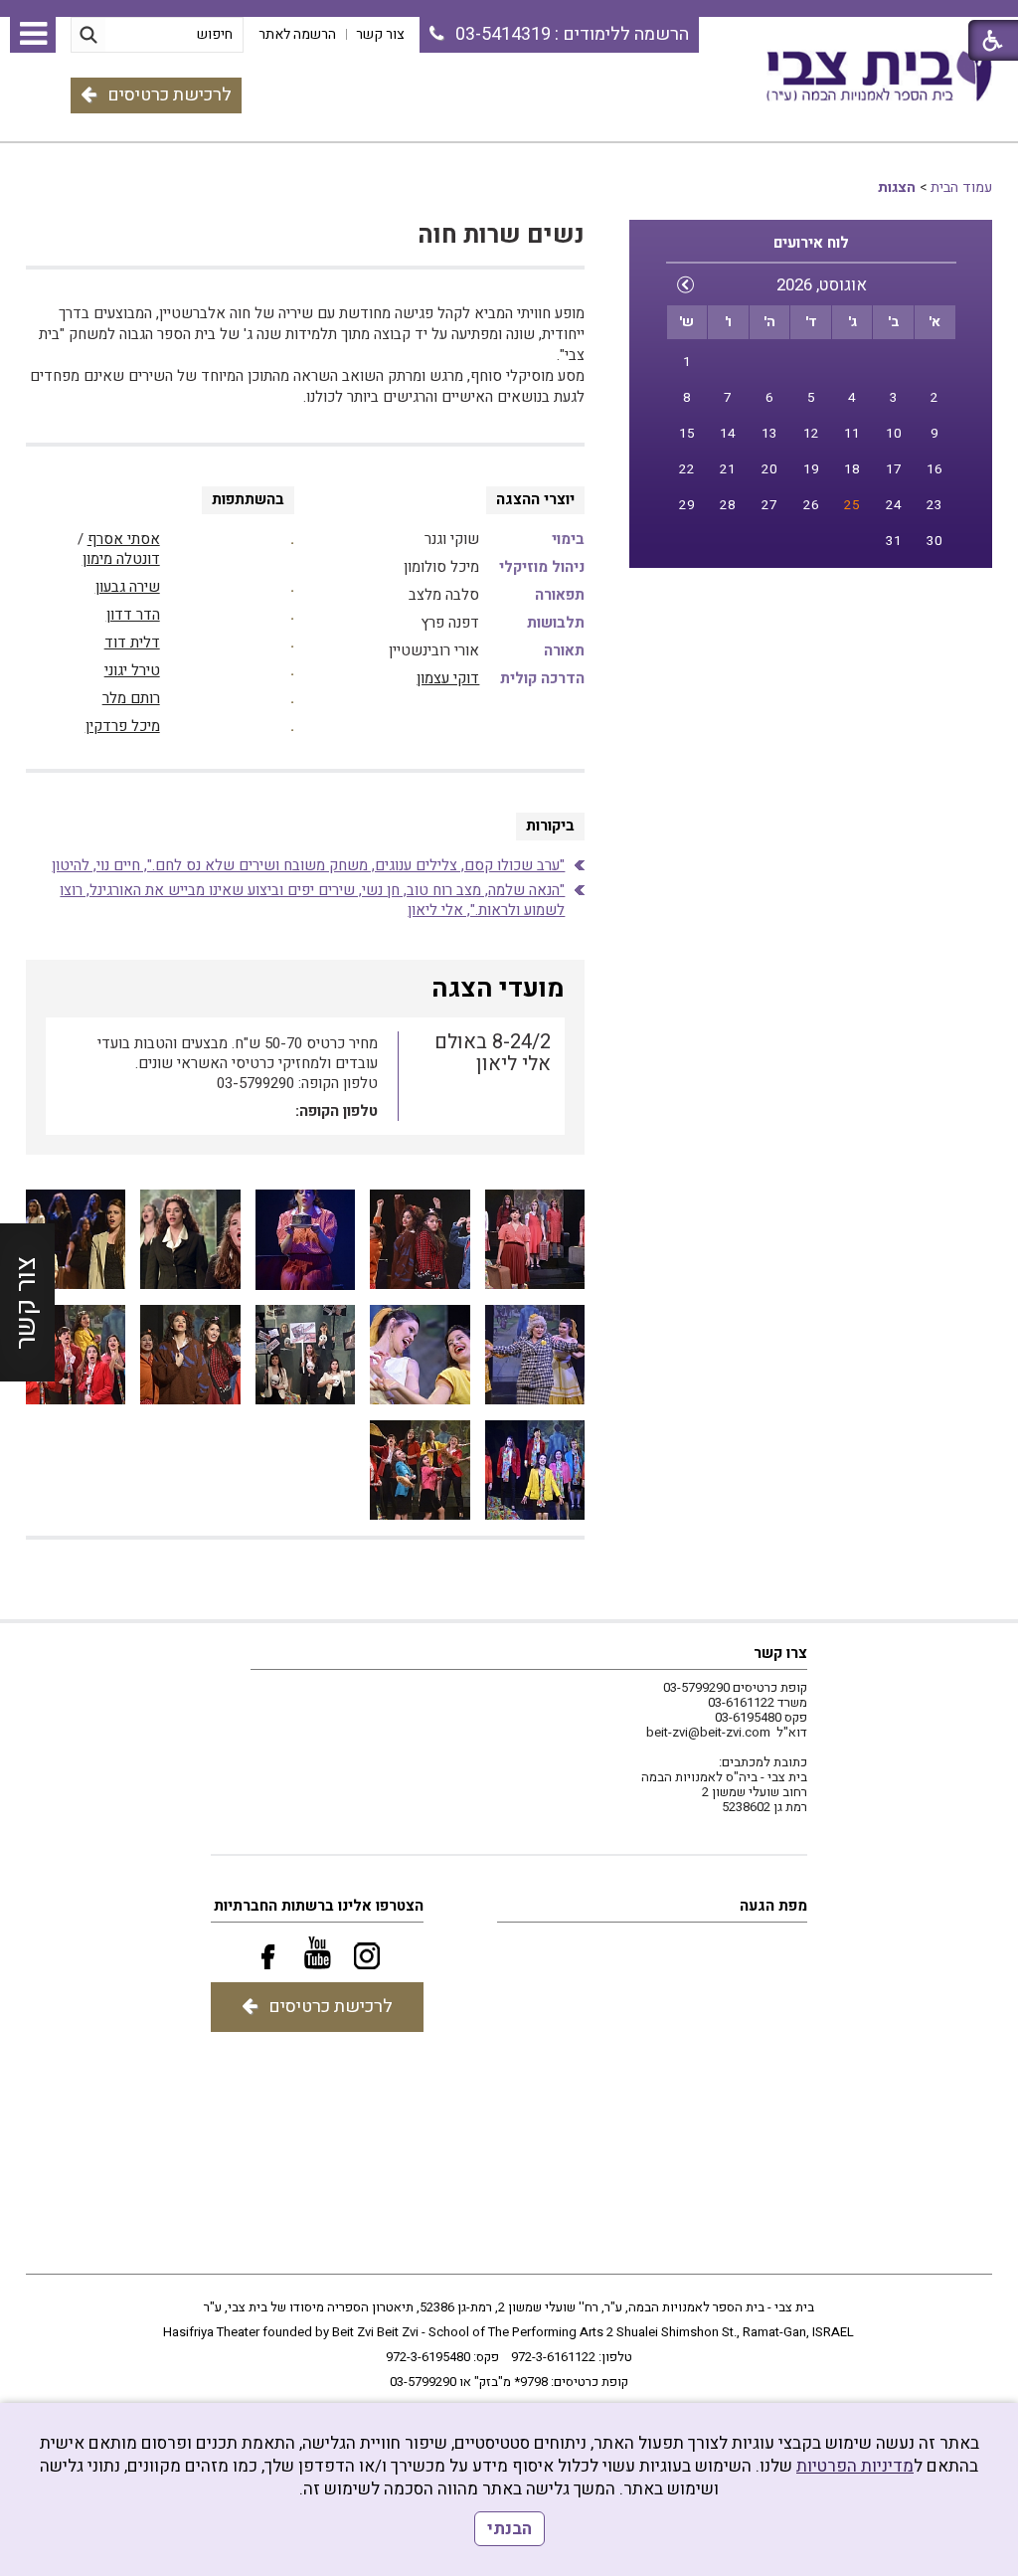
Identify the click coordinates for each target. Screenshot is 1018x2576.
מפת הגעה (773, 1906)
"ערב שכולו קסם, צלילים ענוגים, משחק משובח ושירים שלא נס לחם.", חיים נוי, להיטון (308, 865)
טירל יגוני (132, 670)
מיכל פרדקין (123, 726)
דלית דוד (132, 643)
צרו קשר (780, 1653)
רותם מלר (131, 698)
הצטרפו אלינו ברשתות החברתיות (319, 1906)
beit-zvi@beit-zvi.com (708, 1732)
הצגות (897, 187)
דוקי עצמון (448, 678)
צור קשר (26, 1303)
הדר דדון (133, 615)
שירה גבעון (128, 587)
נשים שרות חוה (501, 235)
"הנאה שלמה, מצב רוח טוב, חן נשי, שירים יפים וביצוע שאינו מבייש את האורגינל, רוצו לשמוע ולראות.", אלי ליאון (312, 900)
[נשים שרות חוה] (535, 1240)
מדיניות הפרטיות (855, 2466)
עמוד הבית (961, 187)
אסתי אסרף (124, 539)
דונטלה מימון (121, 559)
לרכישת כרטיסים (170, 95)
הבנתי (509, 2529)
